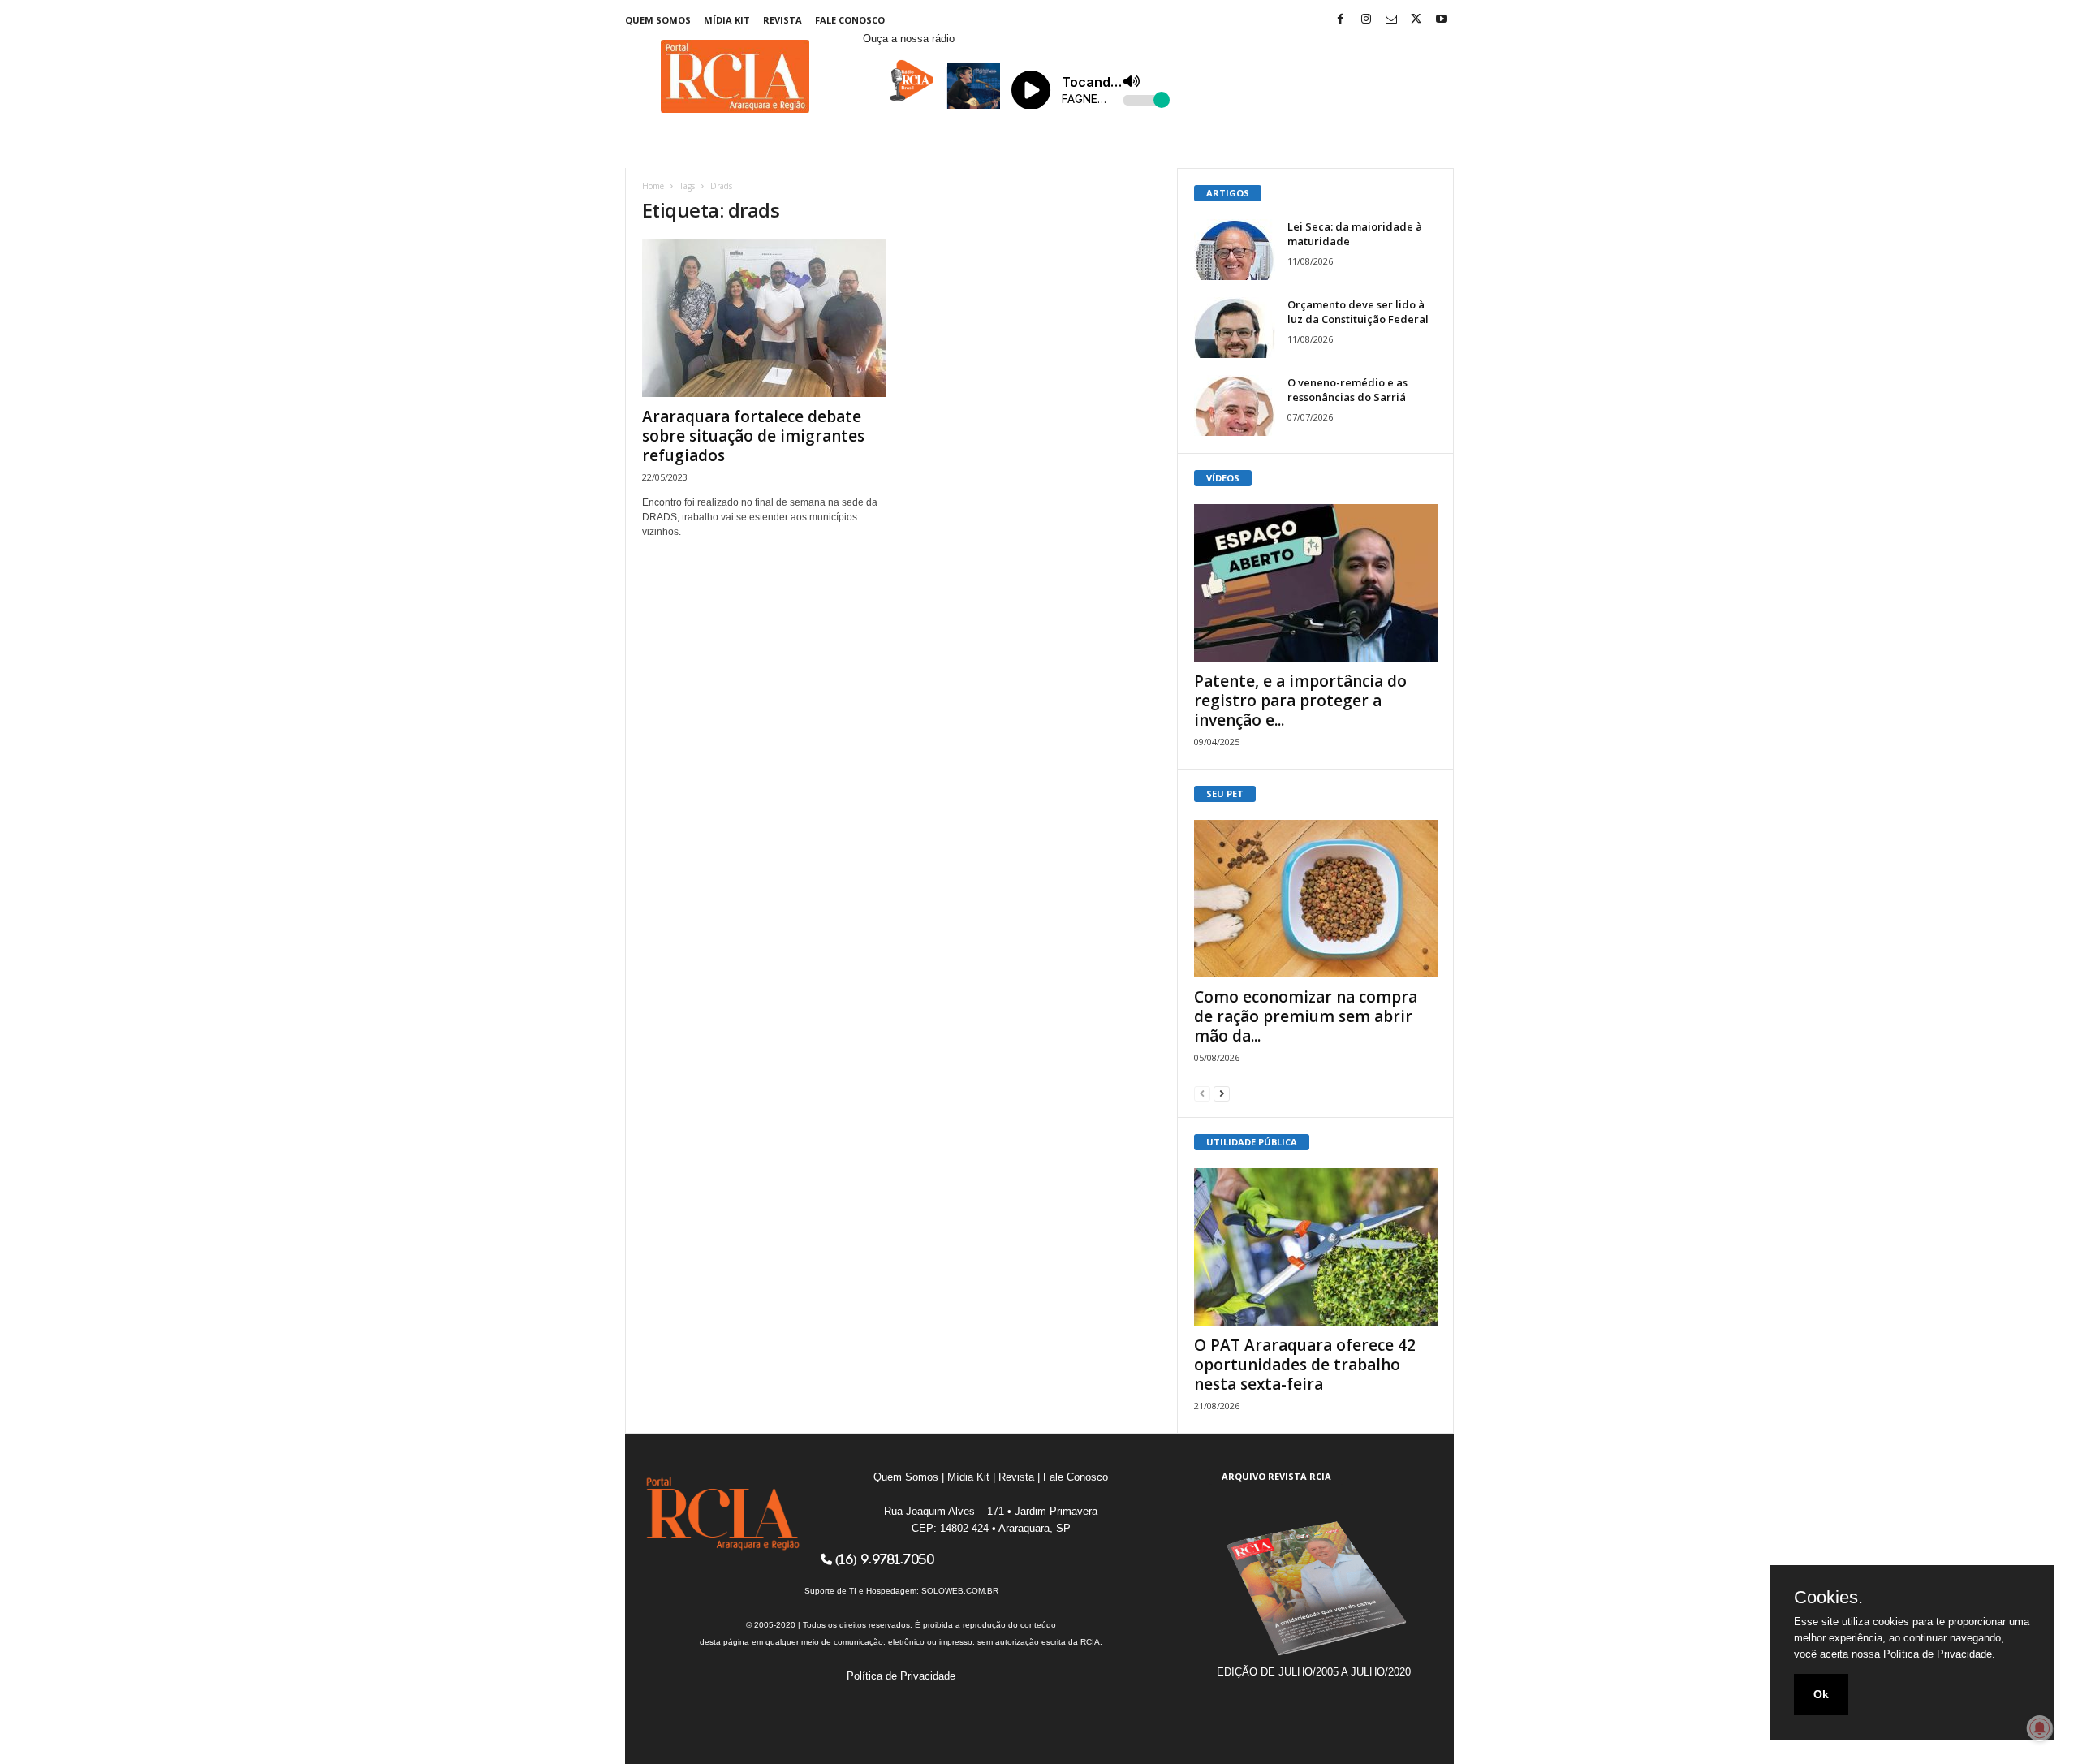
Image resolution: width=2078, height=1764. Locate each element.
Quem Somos (658, 20)
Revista (782, 20)
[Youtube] (1442, 20)
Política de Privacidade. (1939, 1654)
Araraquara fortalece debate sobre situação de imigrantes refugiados (753, 436)
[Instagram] (1366, 20)
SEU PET (1225, 794)
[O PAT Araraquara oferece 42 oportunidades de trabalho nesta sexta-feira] (1316, 1247)
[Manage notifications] (2040, 1728)
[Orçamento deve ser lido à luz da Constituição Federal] (1235, 328)
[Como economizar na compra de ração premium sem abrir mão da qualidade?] (1316, 899)
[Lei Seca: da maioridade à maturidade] (1235, 250)
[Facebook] (1341, 20)
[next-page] (1222, 1093)
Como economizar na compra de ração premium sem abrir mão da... (1306, 1016)
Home (653, 186)
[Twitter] (1416, 20)
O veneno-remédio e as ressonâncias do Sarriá (1347, 390)
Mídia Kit (727, 20)
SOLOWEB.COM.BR (960, 1591)
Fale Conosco (850, 20)
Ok (1821, 1694)
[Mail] (1391, 20)
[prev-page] (1202, 1093)
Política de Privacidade (901, 1676)
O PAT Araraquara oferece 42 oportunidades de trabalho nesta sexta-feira (1305, 1365)
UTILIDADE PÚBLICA (1252, 1142)
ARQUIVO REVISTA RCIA (1276, 1476)
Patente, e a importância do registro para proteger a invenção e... (1300, 701)
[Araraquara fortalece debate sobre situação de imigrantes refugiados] (764, 318)
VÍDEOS (1223, 478)
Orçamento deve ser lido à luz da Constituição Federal (1358, 312)
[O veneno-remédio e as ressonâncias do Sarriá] (1235, 405)
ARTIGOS (1228, 193)
